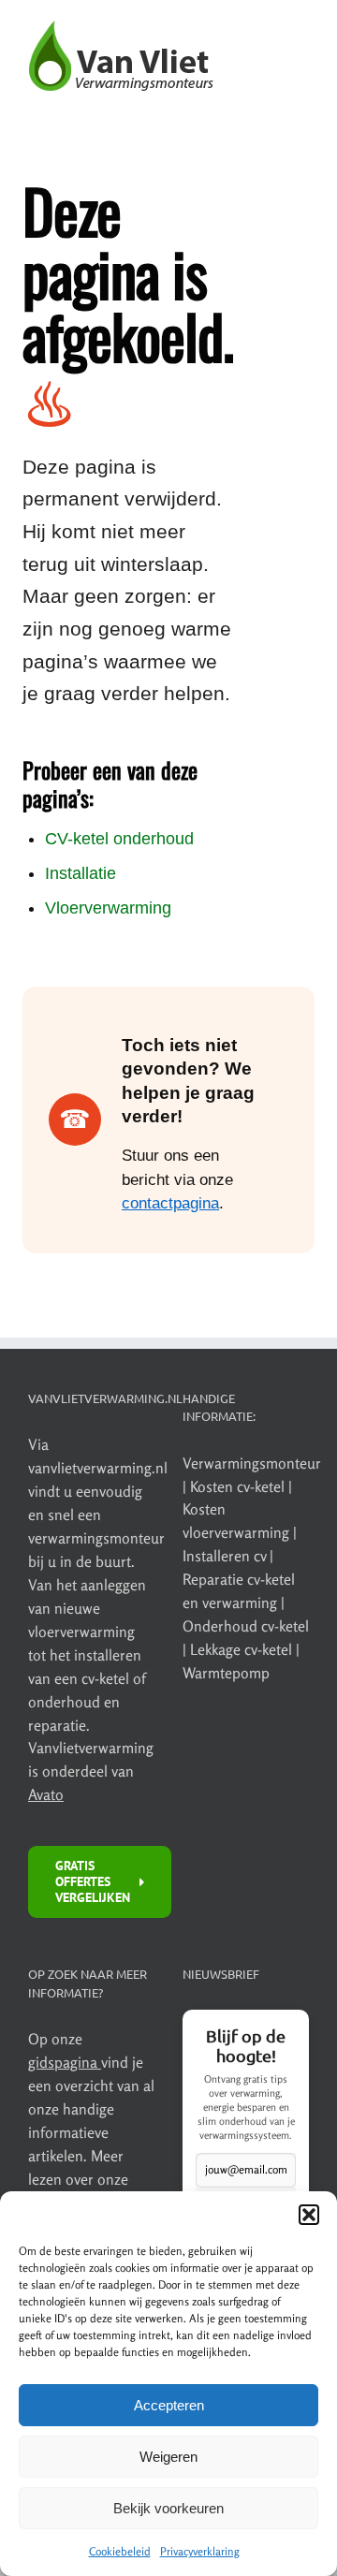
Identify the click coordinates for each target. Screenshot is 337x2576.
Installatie (81, 873)
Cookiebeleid (120, 2551)
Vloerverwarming (108, 908)
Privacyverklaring (200, 2551)
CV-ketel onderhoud (119, 839)
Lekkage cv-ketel (243, 1649)
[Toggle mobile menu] (299, 85)
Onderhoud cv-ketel (246, 1626)
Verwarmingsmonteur (252, 1463)
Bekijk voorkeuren (168, 2508)
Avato (46, 1794)
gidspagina (65, 2062)
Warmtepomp (226, 1673)
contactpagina (170, 1203)
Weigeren (168, 2457)
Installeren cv (226, 1556)
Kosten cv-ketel (239, 1486)
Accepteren (169, 2405)
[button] (309, 2215)
